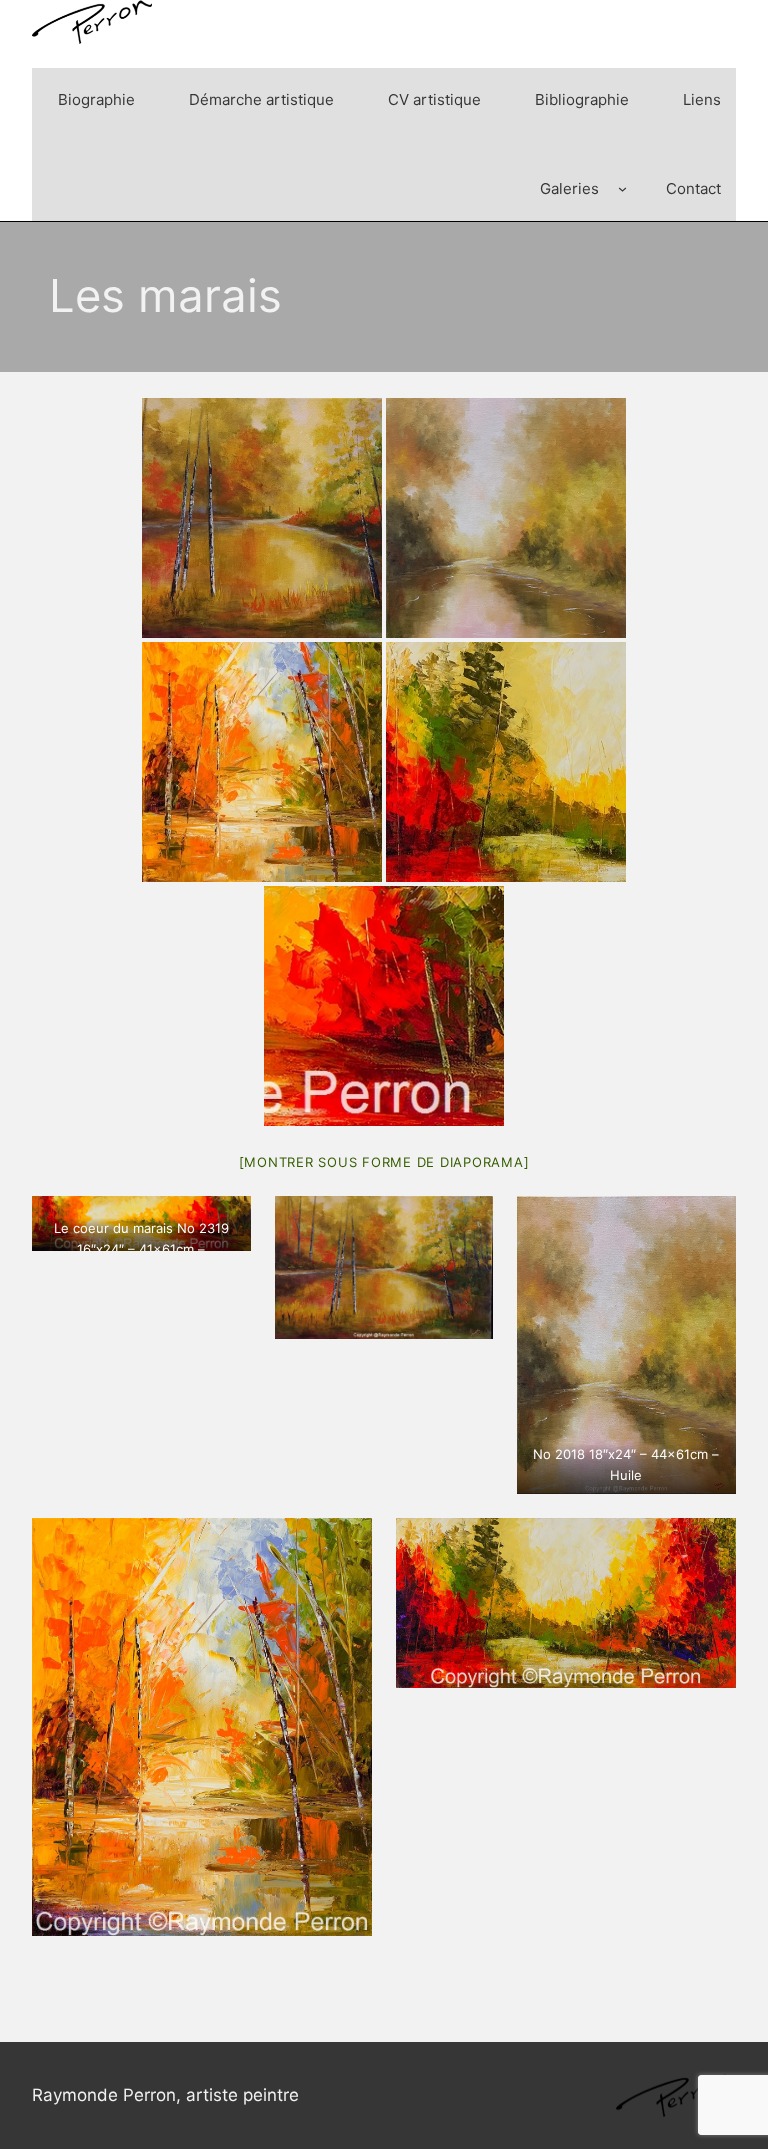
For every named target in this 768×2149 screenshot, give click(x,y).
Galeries (569, 188)
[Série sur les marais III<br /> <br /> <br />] (506, 762)
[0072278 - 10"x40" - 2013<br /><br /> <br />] (384, 1006)
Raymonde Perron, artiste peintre (165, 2095)
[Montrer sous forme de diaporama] (384, 1162)
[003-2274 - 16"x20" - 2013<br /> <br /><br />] (262, 762)
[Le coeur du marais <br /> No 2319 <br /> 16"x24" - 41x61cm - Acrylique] (262, 518)
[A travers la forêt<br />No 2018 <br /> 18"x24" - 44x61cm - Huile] (506, 518)
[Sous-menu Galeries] (622, 188)
